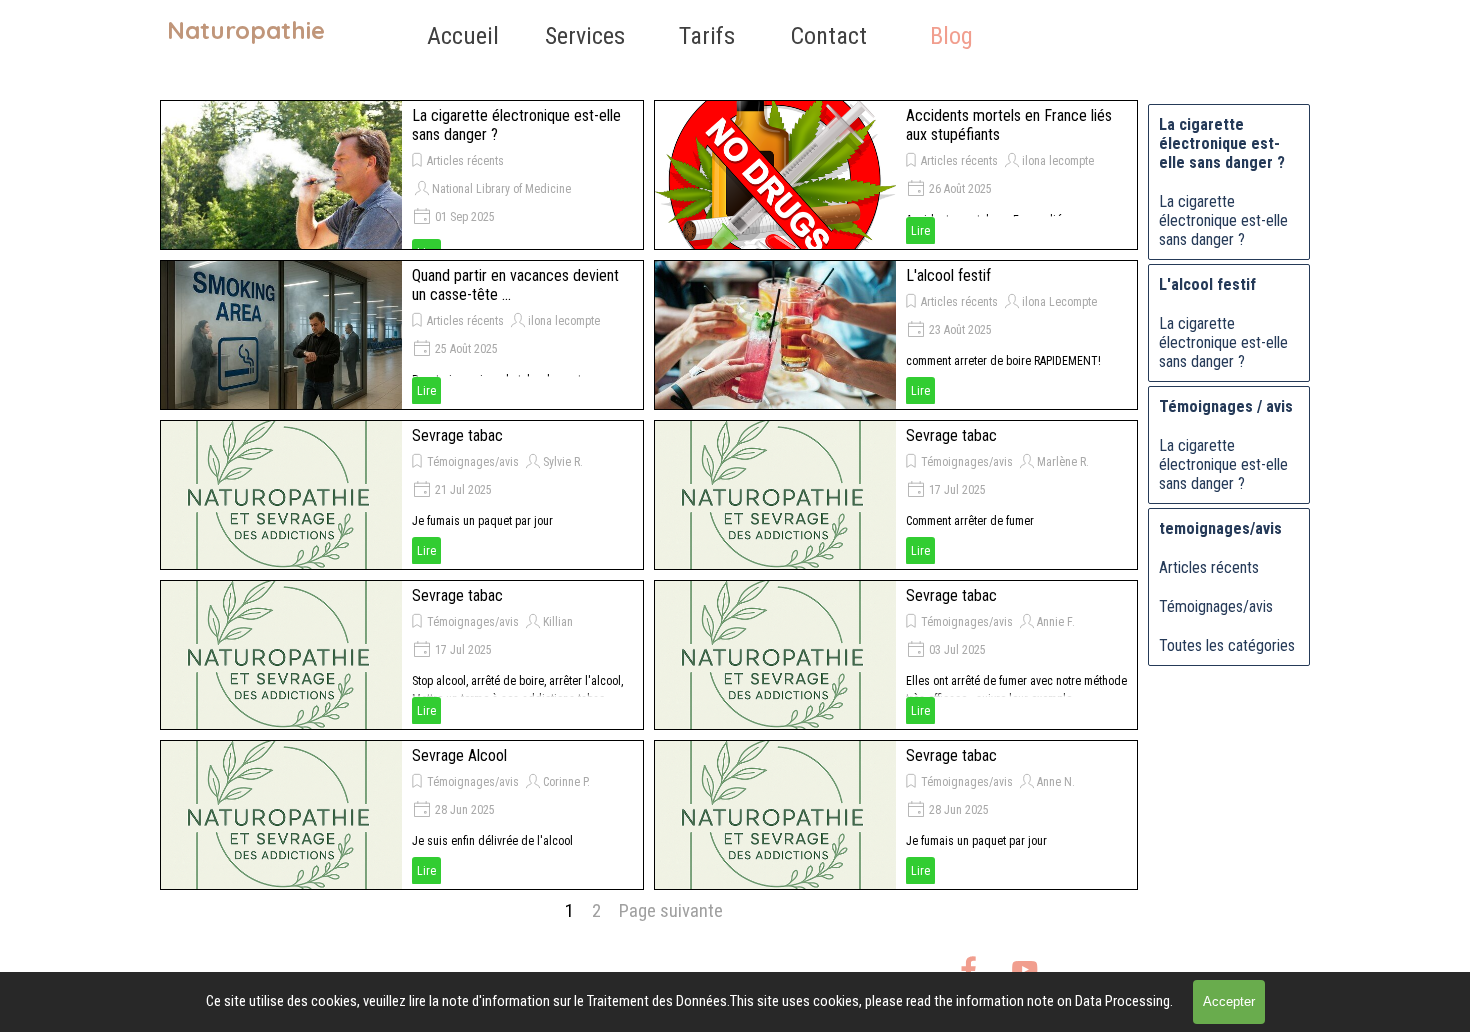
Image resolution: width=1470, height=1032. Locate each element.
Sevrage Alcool (459, 755)
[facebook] (968, 969)
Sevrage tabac (457, 435)
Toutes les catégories (1227, 645)
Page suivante (671, 911)
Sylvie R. (563, 462)
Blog (951, 36)
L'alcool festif (948, 275)
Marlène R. (1063, 462)
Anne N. (1056, 782)
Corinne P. (566, 782)
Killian (558, 622)
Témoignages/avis (473, 462)
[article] (402, 175)
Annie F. (1056, 622)
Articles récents (465, 161)
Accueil (463, 36)
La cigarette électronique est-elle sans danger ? (1223, 220)
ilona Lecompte (1059, 302)
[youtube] (1024, 969)
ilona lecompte (1058, 161)
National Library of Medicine (501, 189)
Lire (920, 231)
